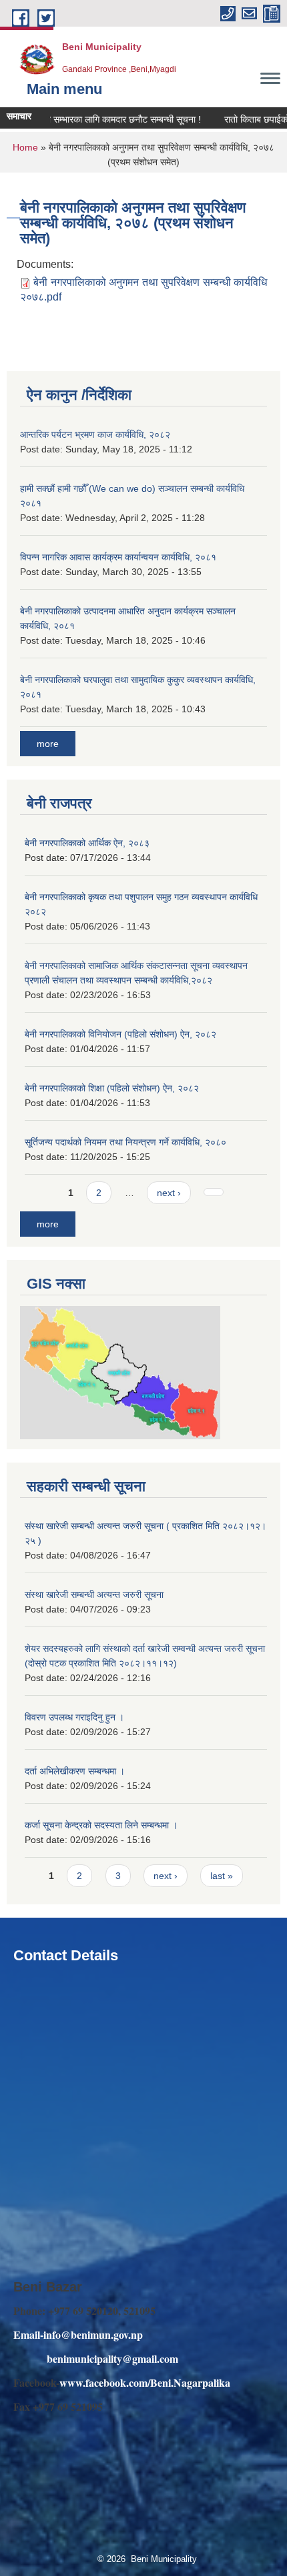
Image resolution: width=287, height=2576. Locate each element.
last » (222, 1876)
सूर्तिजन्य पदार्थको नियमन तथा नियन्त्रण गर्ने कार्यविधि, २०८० (125, 1142)
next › (169, 1193)
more (48, 744)
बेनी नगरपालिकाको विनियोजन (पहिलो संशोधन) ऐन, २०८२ (120, 1034)
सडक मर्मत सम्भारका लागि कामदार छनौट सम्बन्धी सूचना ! (94, 119)
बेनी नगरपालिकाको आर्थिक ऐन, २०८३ (87, 843)
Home (25, 147)
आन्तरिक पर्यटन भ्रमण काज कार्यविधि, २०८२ (95, 434)
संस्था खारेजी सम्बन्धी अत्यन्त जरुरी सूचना (94, 1595)
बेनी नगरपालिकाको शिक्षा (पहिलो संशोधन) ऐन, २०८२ (112, 1088)
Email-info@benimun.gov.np (78, 2334)
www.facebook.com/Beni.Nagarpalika (145, 2382)
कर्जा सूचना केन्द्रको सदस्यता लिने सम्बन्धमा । (101, 1825)
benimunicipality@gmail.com (112, 2358)
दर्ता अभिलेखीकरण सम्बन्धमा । (75, 1771)
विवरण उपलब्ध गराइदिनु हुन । (74, 1717)
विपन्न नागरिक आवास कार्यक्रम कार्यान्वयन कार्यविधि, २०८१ (118, 557)
